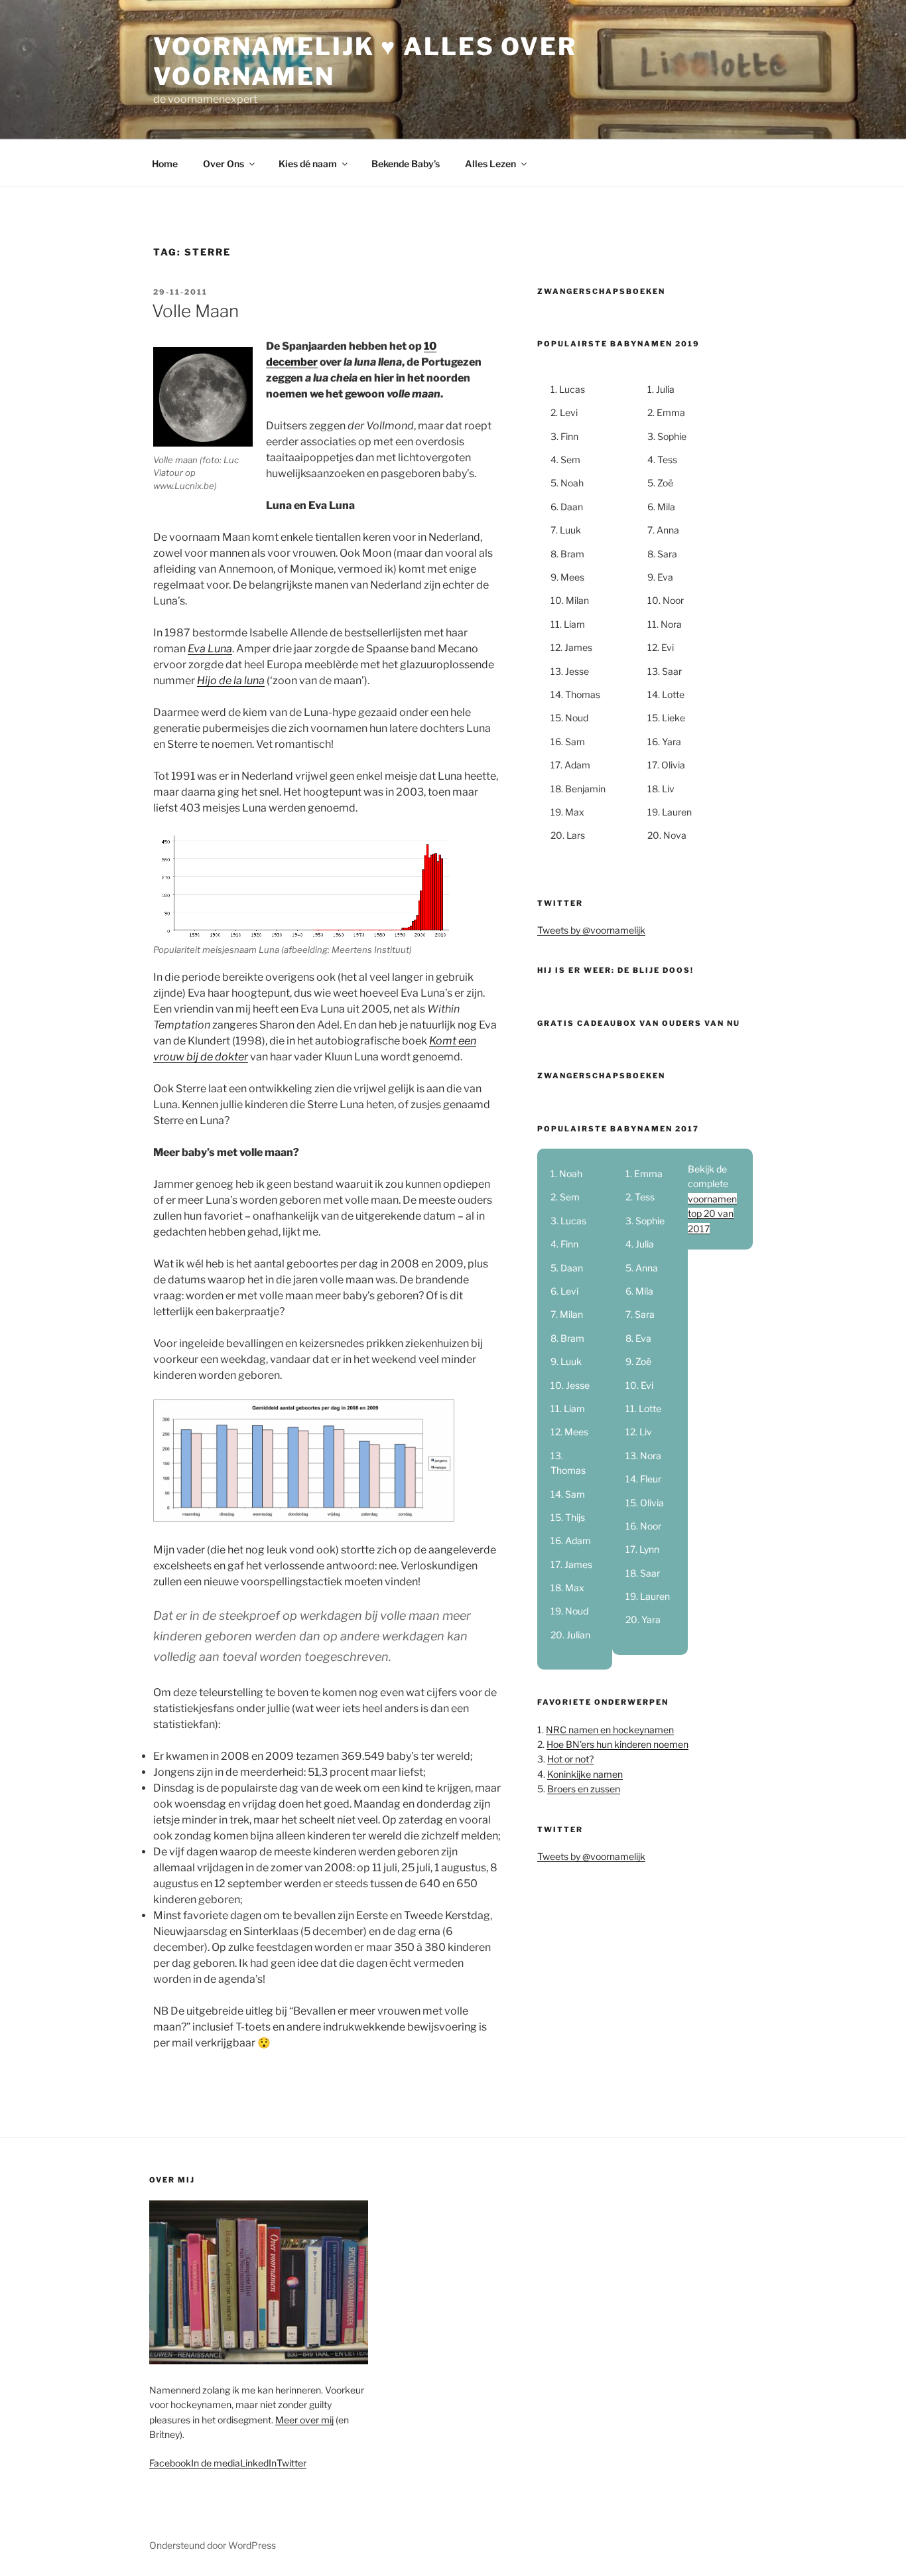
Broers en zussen (584, 1789)
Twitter (291, 2463)
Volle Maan (195, 311)
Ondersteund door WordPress (213, 2545)
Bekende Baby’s (406, 164)
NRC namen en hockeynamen (610, 1730)
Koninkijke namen (585, 1774)
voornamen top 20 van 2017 (712, 1214)
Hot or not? (570, 1759)
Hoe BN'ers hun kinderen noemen (617, 1744)
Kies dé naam (308, 164)
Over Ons (224, 164)
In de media (216, 2463)
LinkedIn (258, 2463)
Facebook (170, 2463)
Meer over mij (304, 2420)
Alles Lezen (490, 164)
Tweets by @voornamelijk (591, 930)
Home (165, 164)
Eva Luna (210, 649)
